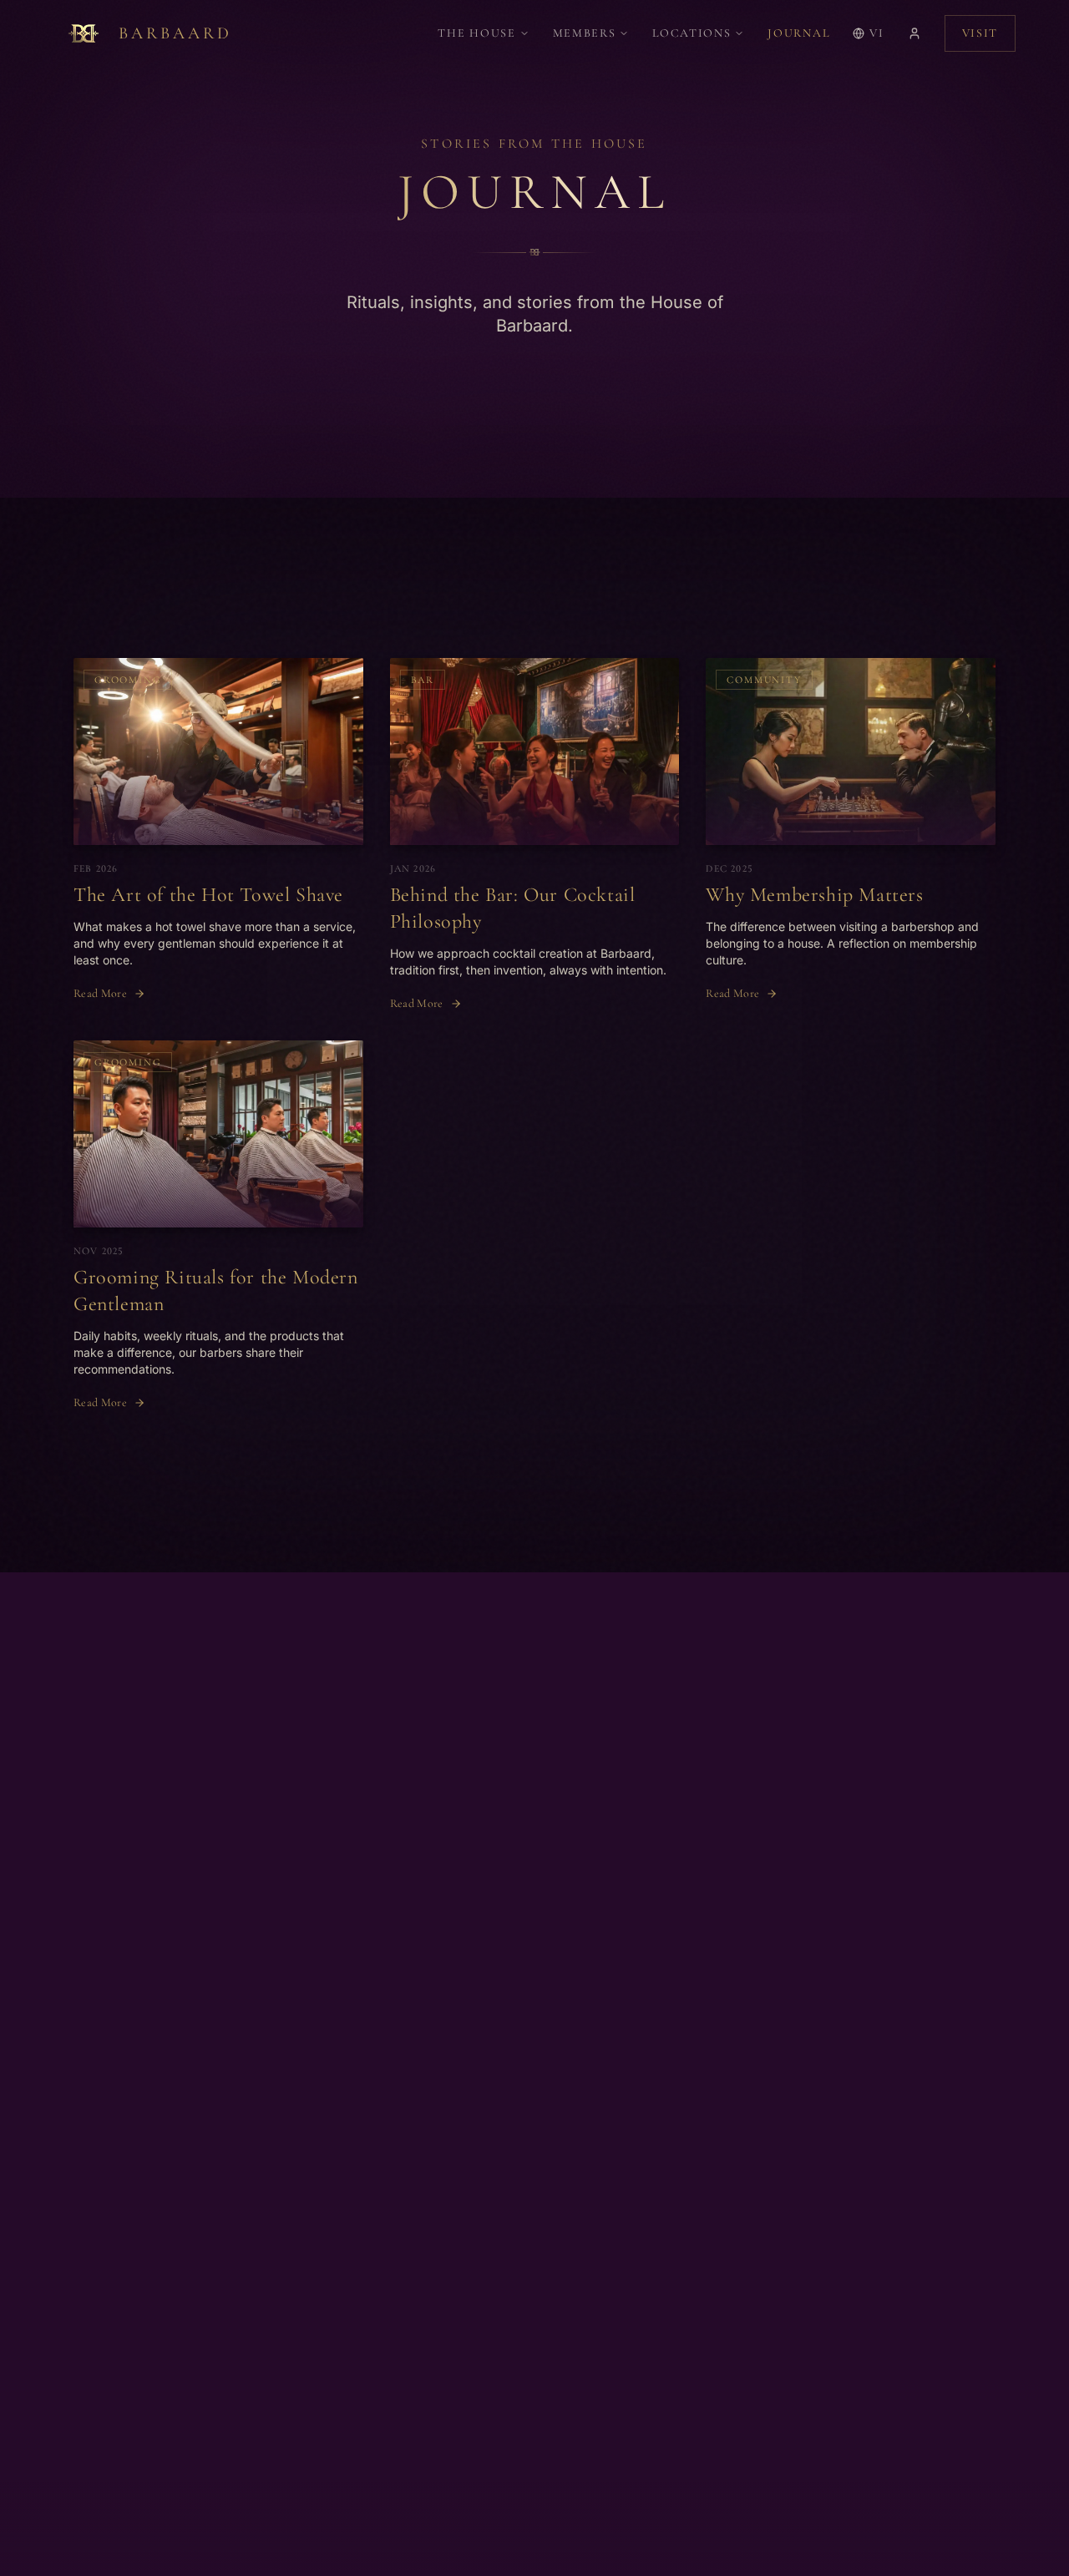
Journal (798, 33)
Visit (980, 33)
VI (876, 33)
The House (476, 33)
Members (585, 33)
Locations (692, 33)
